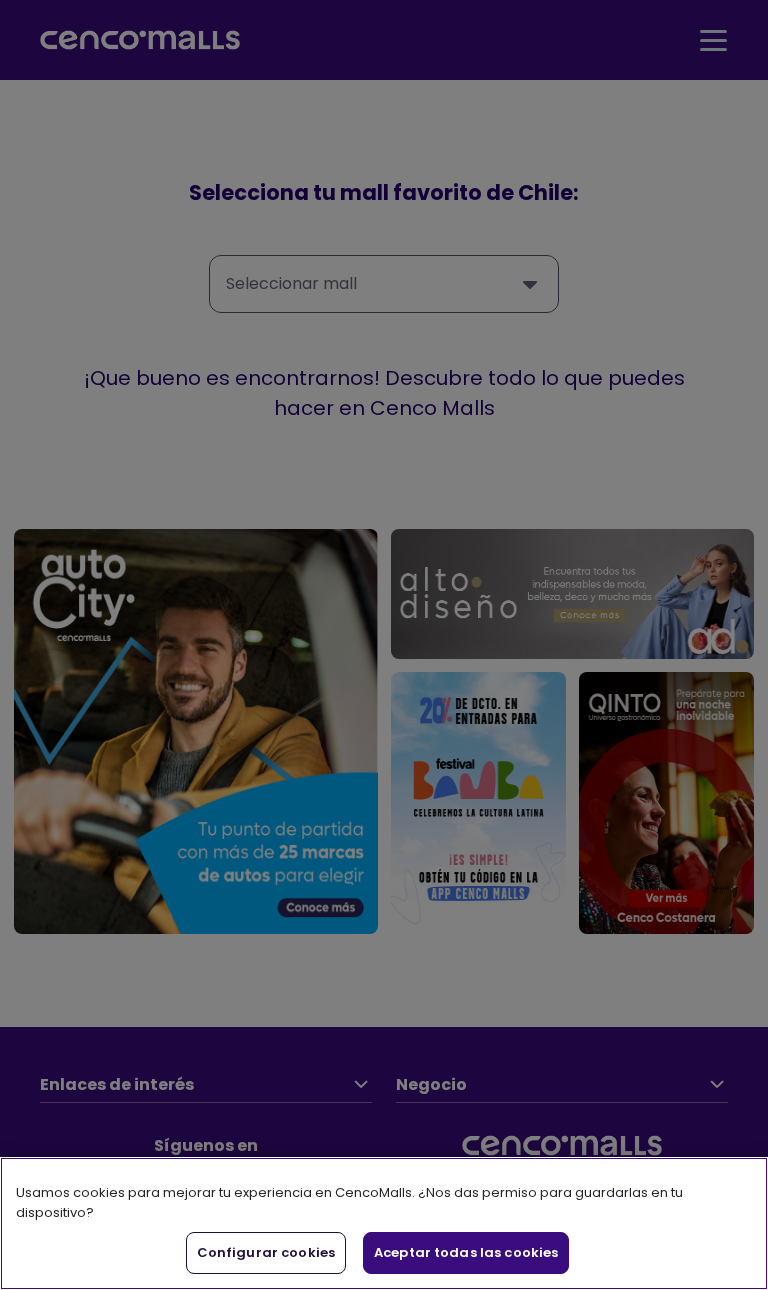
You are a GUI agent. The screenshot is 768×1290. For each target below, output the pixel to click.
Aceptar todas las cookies (466, 1252)
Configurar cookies (266, 1252)
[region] (384, 1223)
